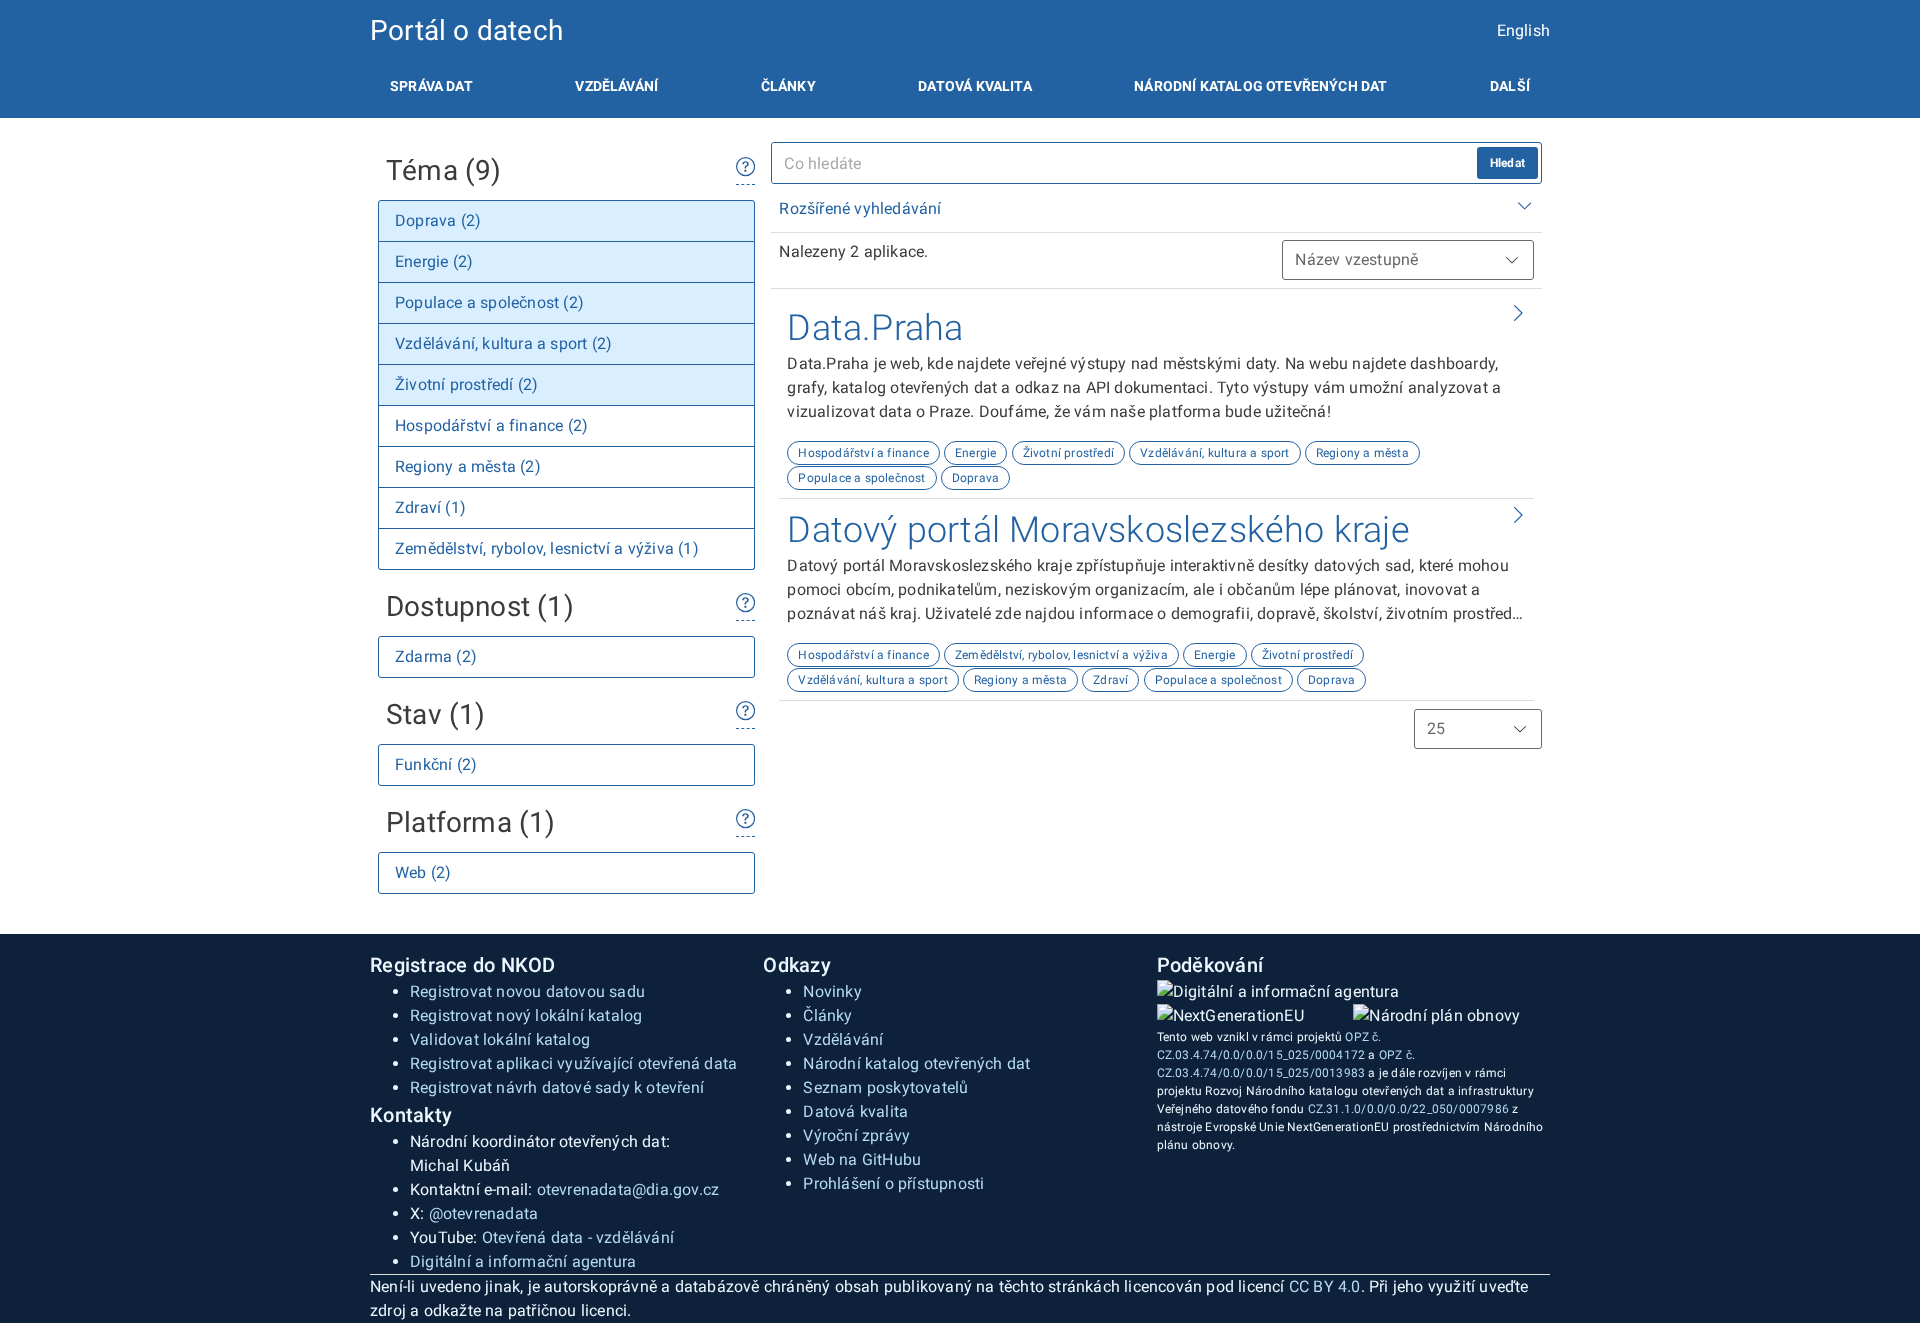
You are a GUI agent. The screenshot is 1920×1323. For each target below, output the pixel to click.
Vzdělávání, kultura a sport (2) (503, 343)
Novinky (832, 991)
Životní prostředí (1068, 453)
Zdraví (1110, 680)
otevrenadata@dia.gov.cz (628, 1189)
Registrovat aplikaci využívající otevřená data (573, 1063)
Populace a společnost (861, 478)
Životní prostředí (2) (466, 384)
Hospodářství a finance (863, 453)
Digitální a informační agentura (523, 1261)
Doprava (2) (438, 220)
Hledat (1507, 163)
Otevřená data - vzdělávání (578, 1237)
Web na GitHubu (862, 1159)
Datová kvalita (974, 86)
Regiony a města (1362, 453)
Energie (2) (434, 261)
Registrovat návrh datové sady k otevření (557, 1087)
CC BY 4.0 (1325, 1286)
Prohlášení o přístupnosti (893, 1183)
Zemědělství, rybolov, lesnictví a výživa (1061, 655)
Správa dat (431, 86)
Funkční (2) (436, 764)
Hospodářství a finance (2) (491, 425)
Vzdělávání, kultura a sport (1214, 453)
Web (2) (423, 872)
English (1523, 30)
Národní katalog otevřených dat (916, 1063)
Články (788, 86)
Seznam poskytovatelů (885, 1087)
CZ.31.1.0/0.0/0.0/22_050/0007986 (1408, 1109)
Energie (975, 453)
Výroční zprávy (856, 1135)
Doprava (975, 478)
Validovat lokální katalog (500, 1039)
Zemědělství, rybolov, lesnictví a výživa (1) (547, 548)
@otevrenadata (484, 1213)
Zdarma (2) (436, 656)
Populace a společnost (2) (489, 302)
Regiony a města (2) (468, 466)
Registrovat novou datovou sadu (527, 991)
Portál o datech (466, 30)
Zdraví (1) (430, 507)
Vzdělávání (616, 86)
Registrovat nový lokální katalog (526, 1015)
